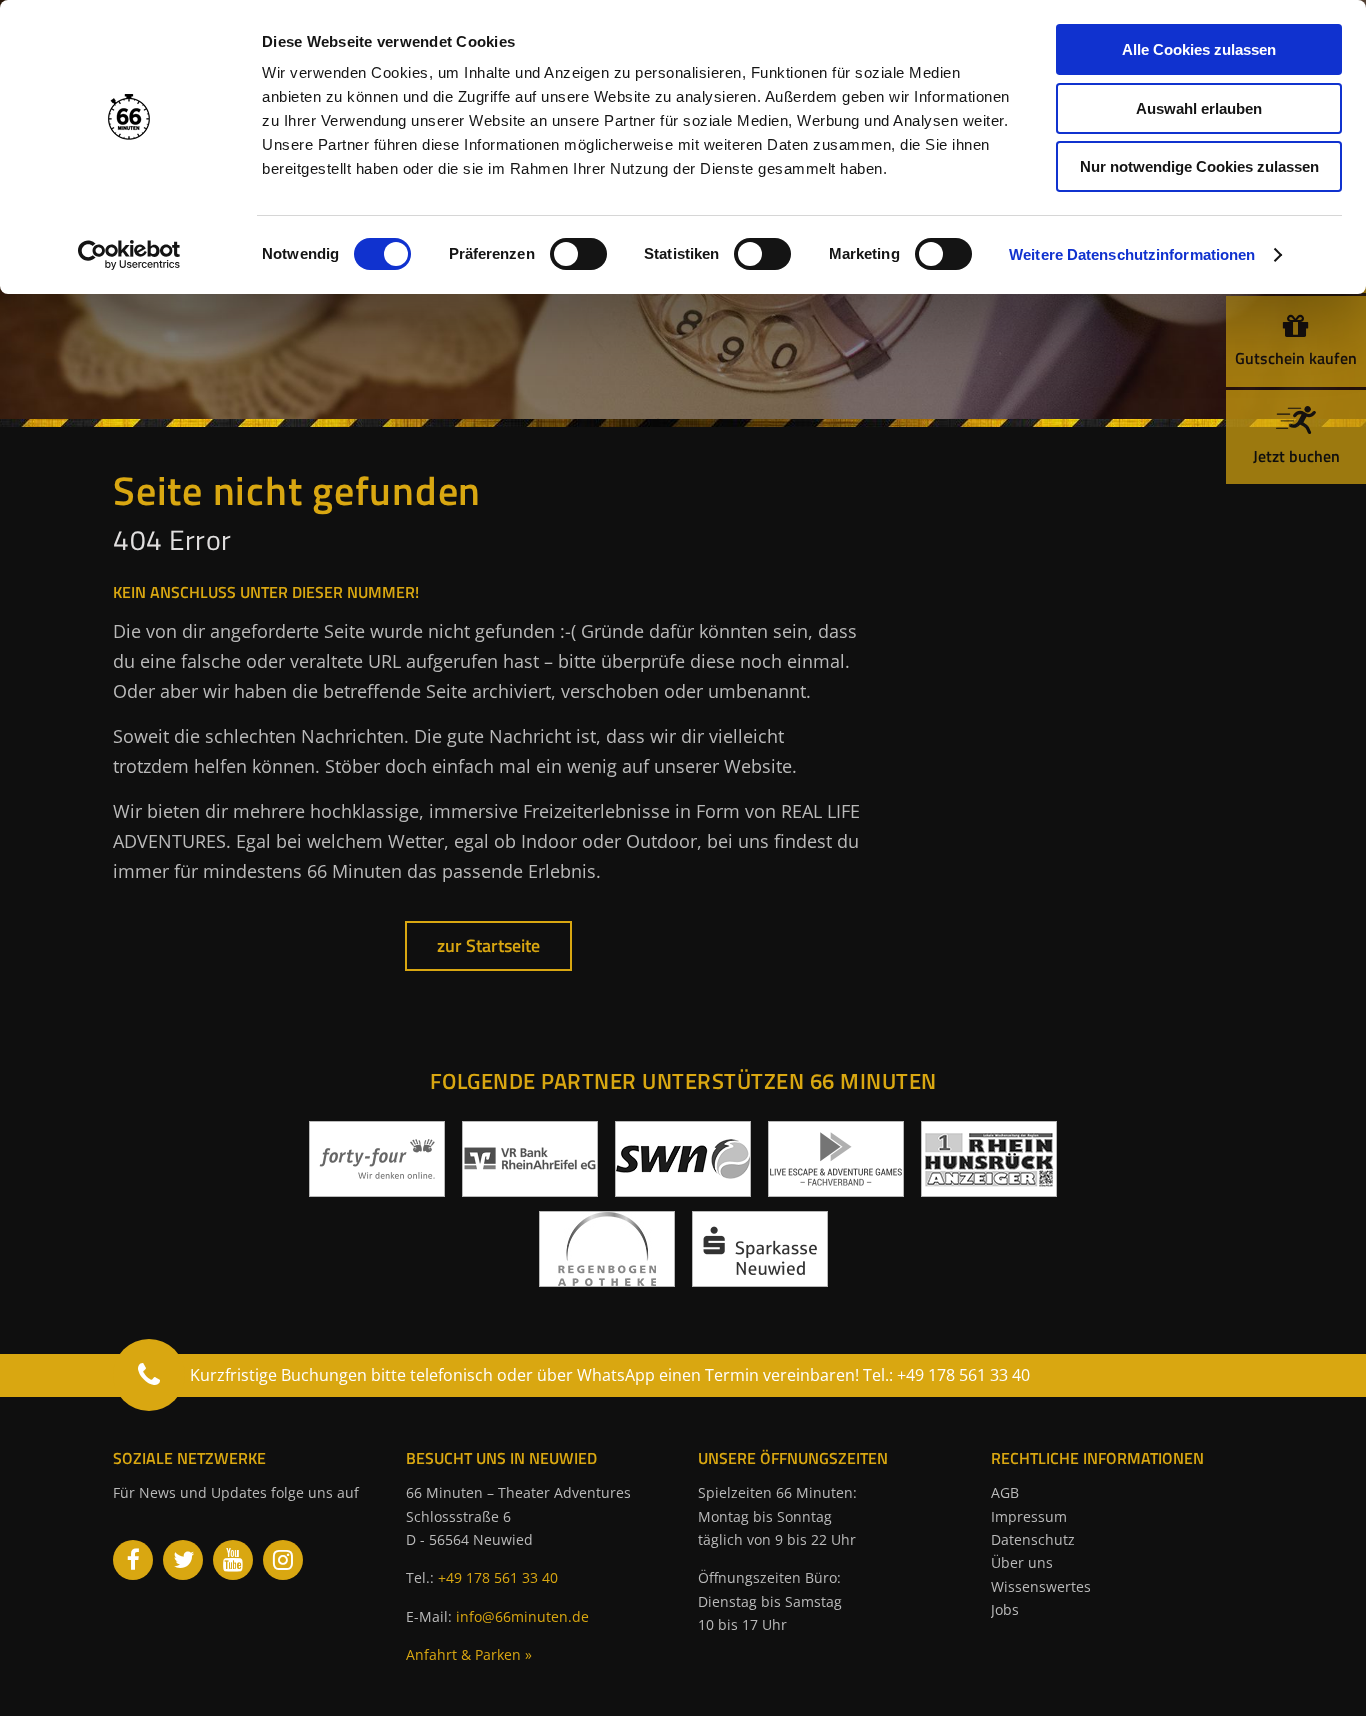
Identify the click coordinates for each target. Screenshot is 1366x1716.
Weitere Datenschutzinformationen (1132, 254)
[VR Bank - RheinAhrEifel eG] (530, 1189)
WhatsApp (616, 1375)
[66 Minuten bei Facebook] (133, 1560)
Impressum (1029, 1516)
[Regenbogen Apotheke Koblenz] (607, 1279)
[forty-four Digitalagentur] (377, 1189)
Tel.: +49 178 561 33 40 (946, 1375)
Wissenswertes (1041, 1586)
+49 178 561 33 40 (498, 1577)
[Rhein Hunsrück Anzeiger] (989, 1189)
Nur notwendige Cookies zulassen (1199, 166)
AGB (1005, 1492)
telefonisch (451, 1375)
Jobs (1005, 1609)
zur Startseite (488, 945)
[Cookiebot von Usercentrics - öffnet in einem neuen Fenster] (129, 255)
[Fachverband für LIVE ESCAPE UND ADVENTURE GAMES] (836, 1189)
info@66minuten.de (522, 1616)
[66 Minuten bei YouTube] (233, 1560)
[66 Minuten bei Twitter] (183, 1560)
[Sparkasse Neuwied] (760, 1279)
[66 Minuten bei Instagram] (283, 1560)
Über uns (1022, 1562)
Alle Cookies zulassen (1199, 49)
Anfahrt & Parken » (469, 1654)
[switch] (578, 254)
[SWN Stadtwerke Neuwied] (683, 1189)
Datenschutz (1033, 1539)
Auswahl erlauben (1199, 108)
